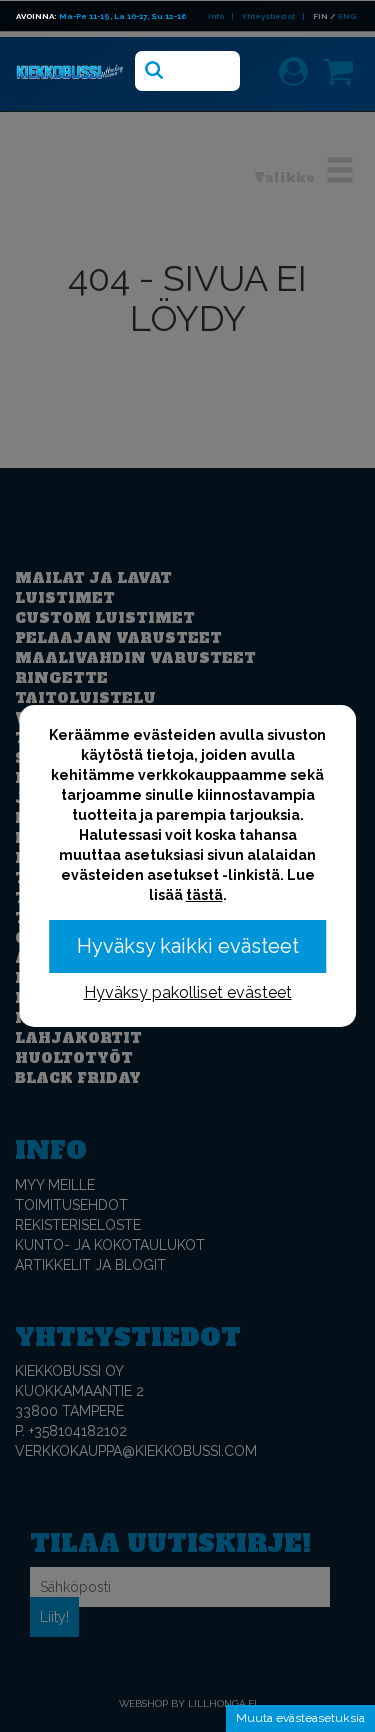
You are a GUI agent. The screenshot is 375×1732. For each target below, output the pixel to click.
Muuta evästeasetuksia (300, 1718)
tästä (204, 895)
